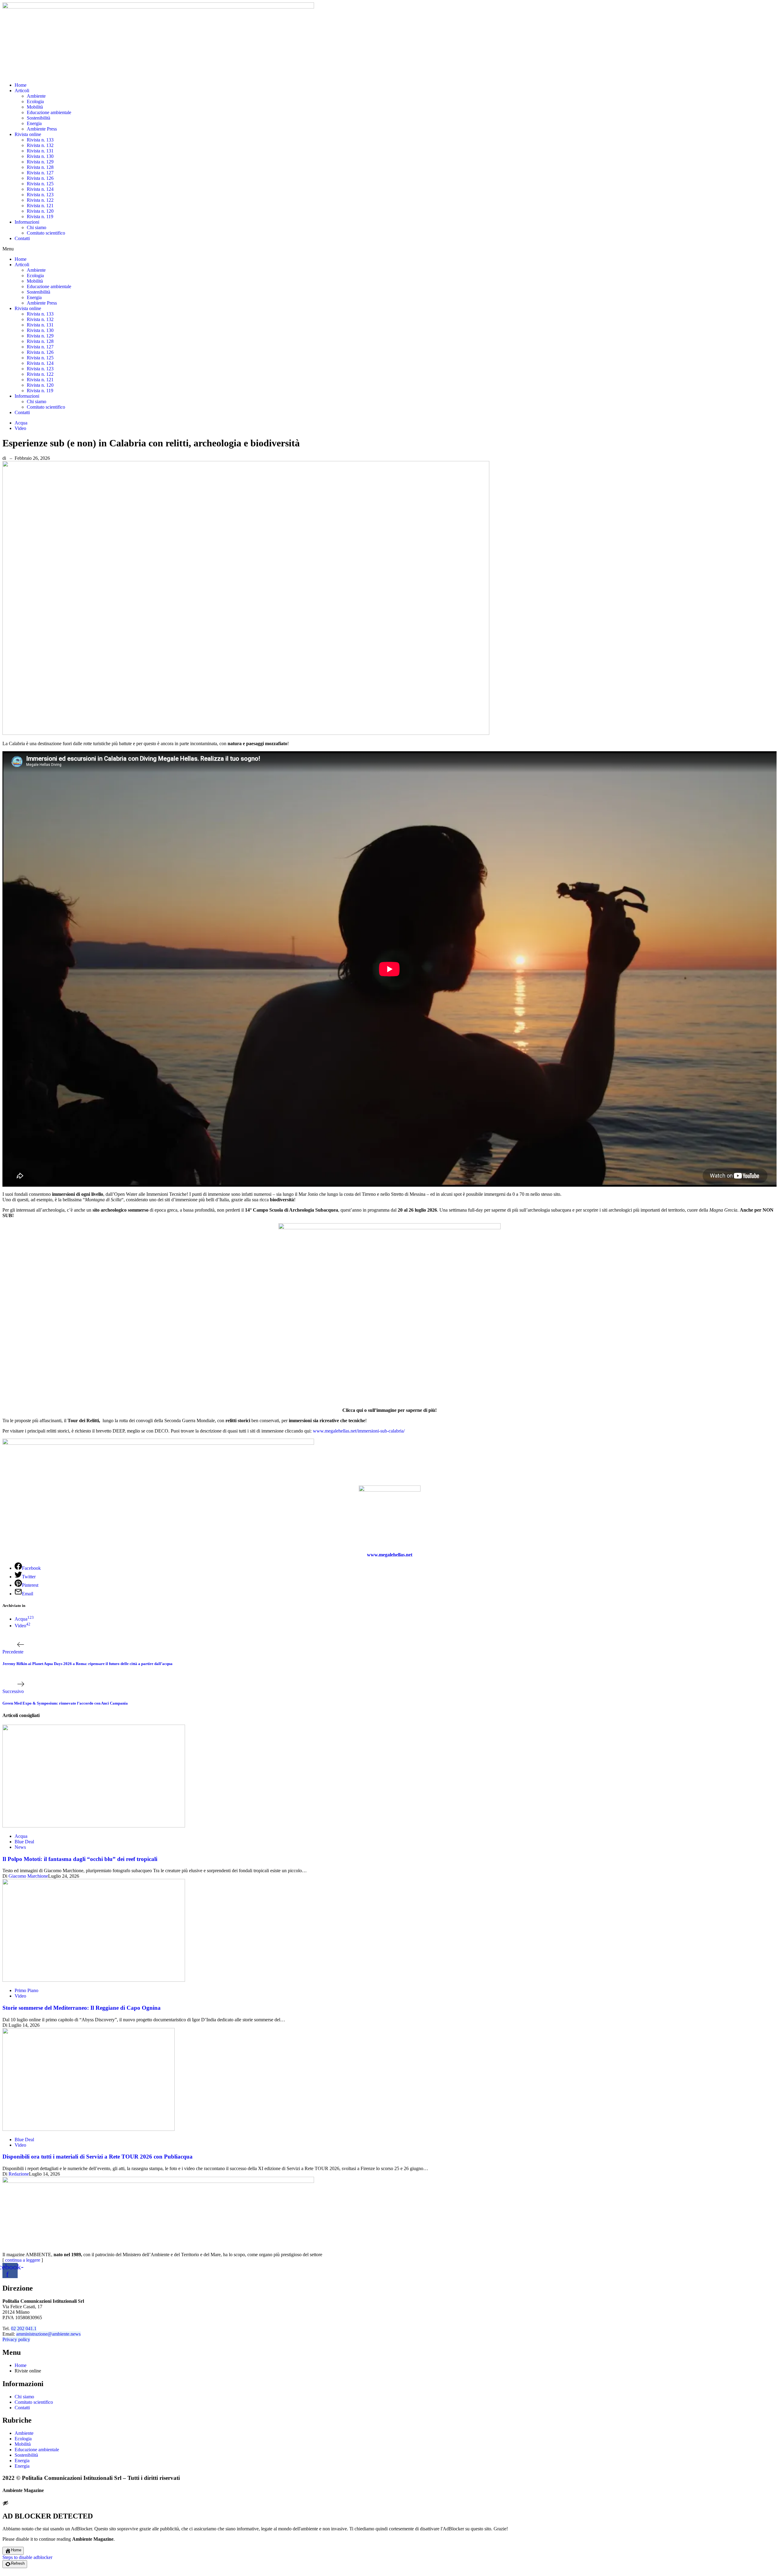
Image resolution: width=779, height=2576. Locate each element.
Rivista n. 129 (40, 162)
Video (20, 428)
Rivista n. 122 (40, 200)
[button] (389, 249)
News (20, 1847)
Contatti (22, 238)
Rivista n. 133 (40, 140)
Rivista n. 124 (40, 189)
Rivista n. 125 (40, 184)
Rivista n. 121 (40, 206)
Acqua (21, 423)
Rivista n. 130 (40, 156)
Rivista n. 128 (40, 167)
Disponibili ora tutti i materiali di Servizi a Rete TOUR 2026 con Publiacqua (98, 2157)
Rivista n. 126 (40, 178)
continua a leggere (23, 2260)
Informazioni (27, 222)
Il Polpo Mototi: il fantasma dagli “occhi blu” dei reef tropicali (80, 1859)
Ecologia (35, 101)
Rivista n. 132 (40, 145)
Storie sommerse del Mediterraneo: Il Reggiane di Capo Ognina (82, 2008)
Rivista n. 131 (40, 151)
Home (21, 85)
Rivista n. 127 (40, 173)
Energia (34, 123)
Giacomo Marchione (28, 1876)
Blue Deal (24, 1842)
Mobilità (35, 107)
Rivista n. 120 (40, 211)
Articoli (22, 91)
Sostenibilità (38, 118)
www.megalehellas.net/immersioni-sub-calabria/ (359, 1431)
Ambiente (36, 96)
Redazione (19, 2174)
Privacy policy (16, 2339)
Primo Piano (26, 1990)
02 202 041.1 (24, 2328)
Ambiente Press (42, 129)
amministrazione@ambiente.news (48, 2334)
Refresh (18, 2563)
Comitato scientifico (46, 233)
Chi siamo (37, 227)
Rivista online (28, 134)
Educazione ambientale (49, 112)
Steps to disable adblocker (27, 2557)
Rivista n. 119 (40, 216)
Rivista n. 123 (40, 195)
